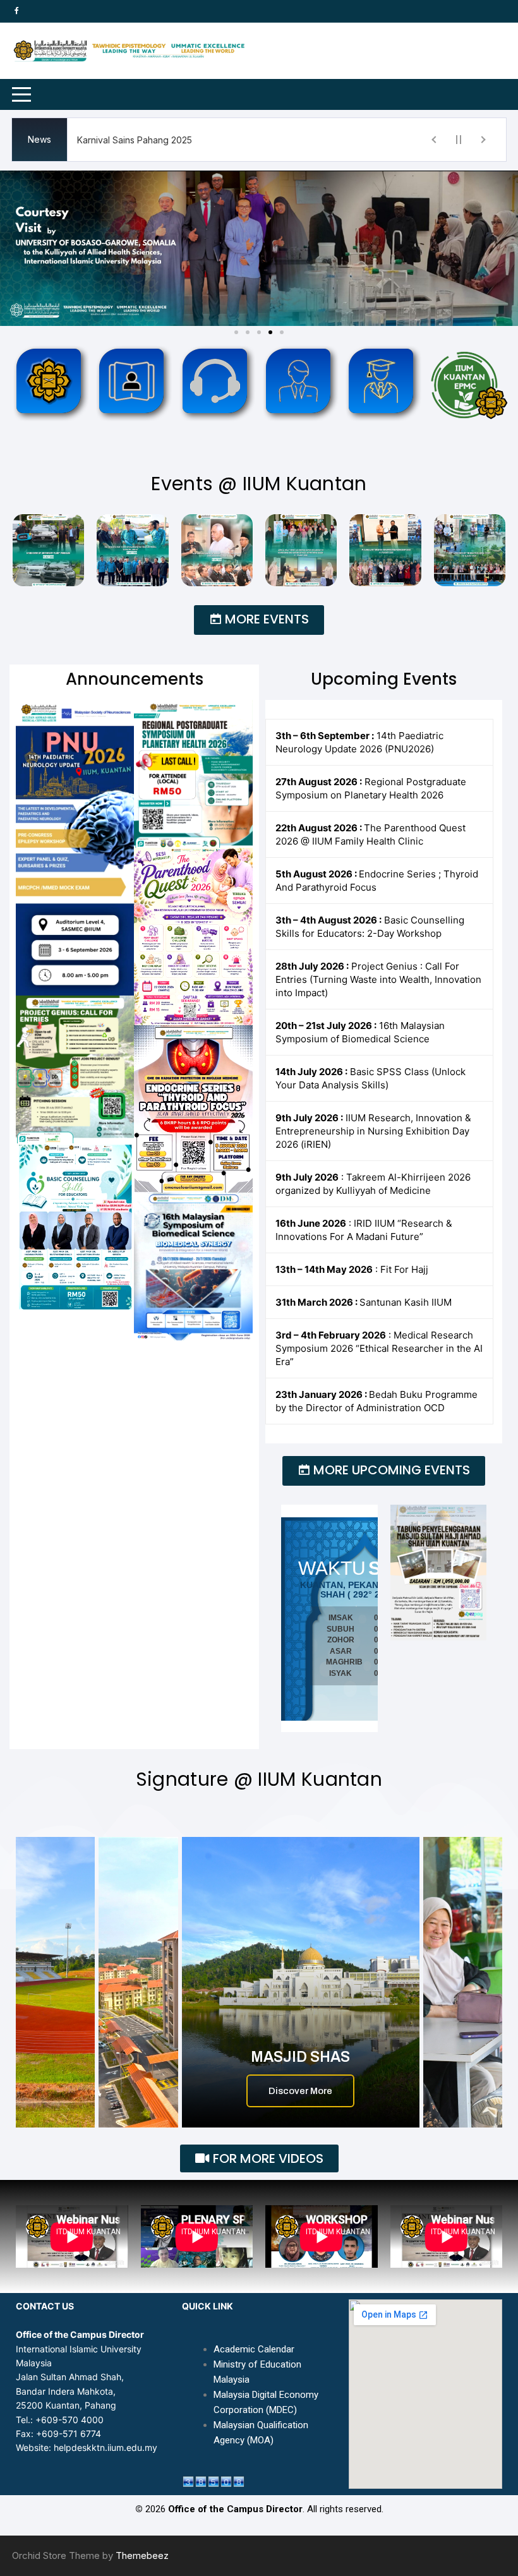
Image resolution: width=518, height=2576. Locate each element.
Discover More (300, 2091)
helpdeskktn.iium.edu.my (105, 2447)
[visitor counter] (214, 2480)
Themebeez (142, 2555)
